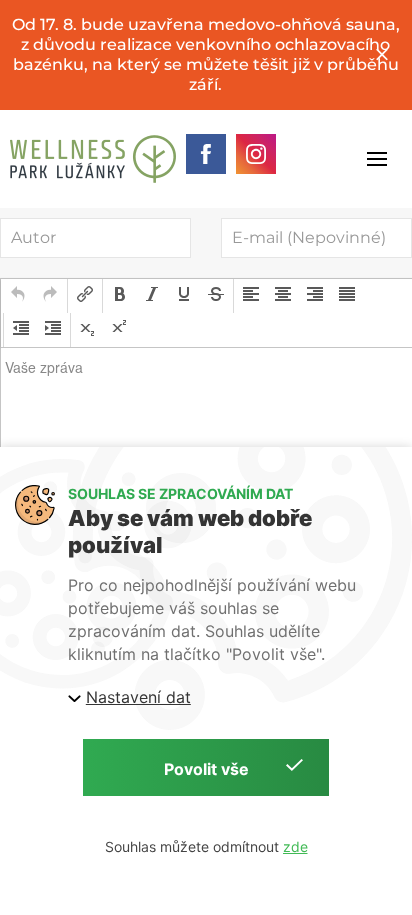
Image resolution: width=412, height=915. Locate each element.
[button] (18, 296)
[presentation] (18, 296)
